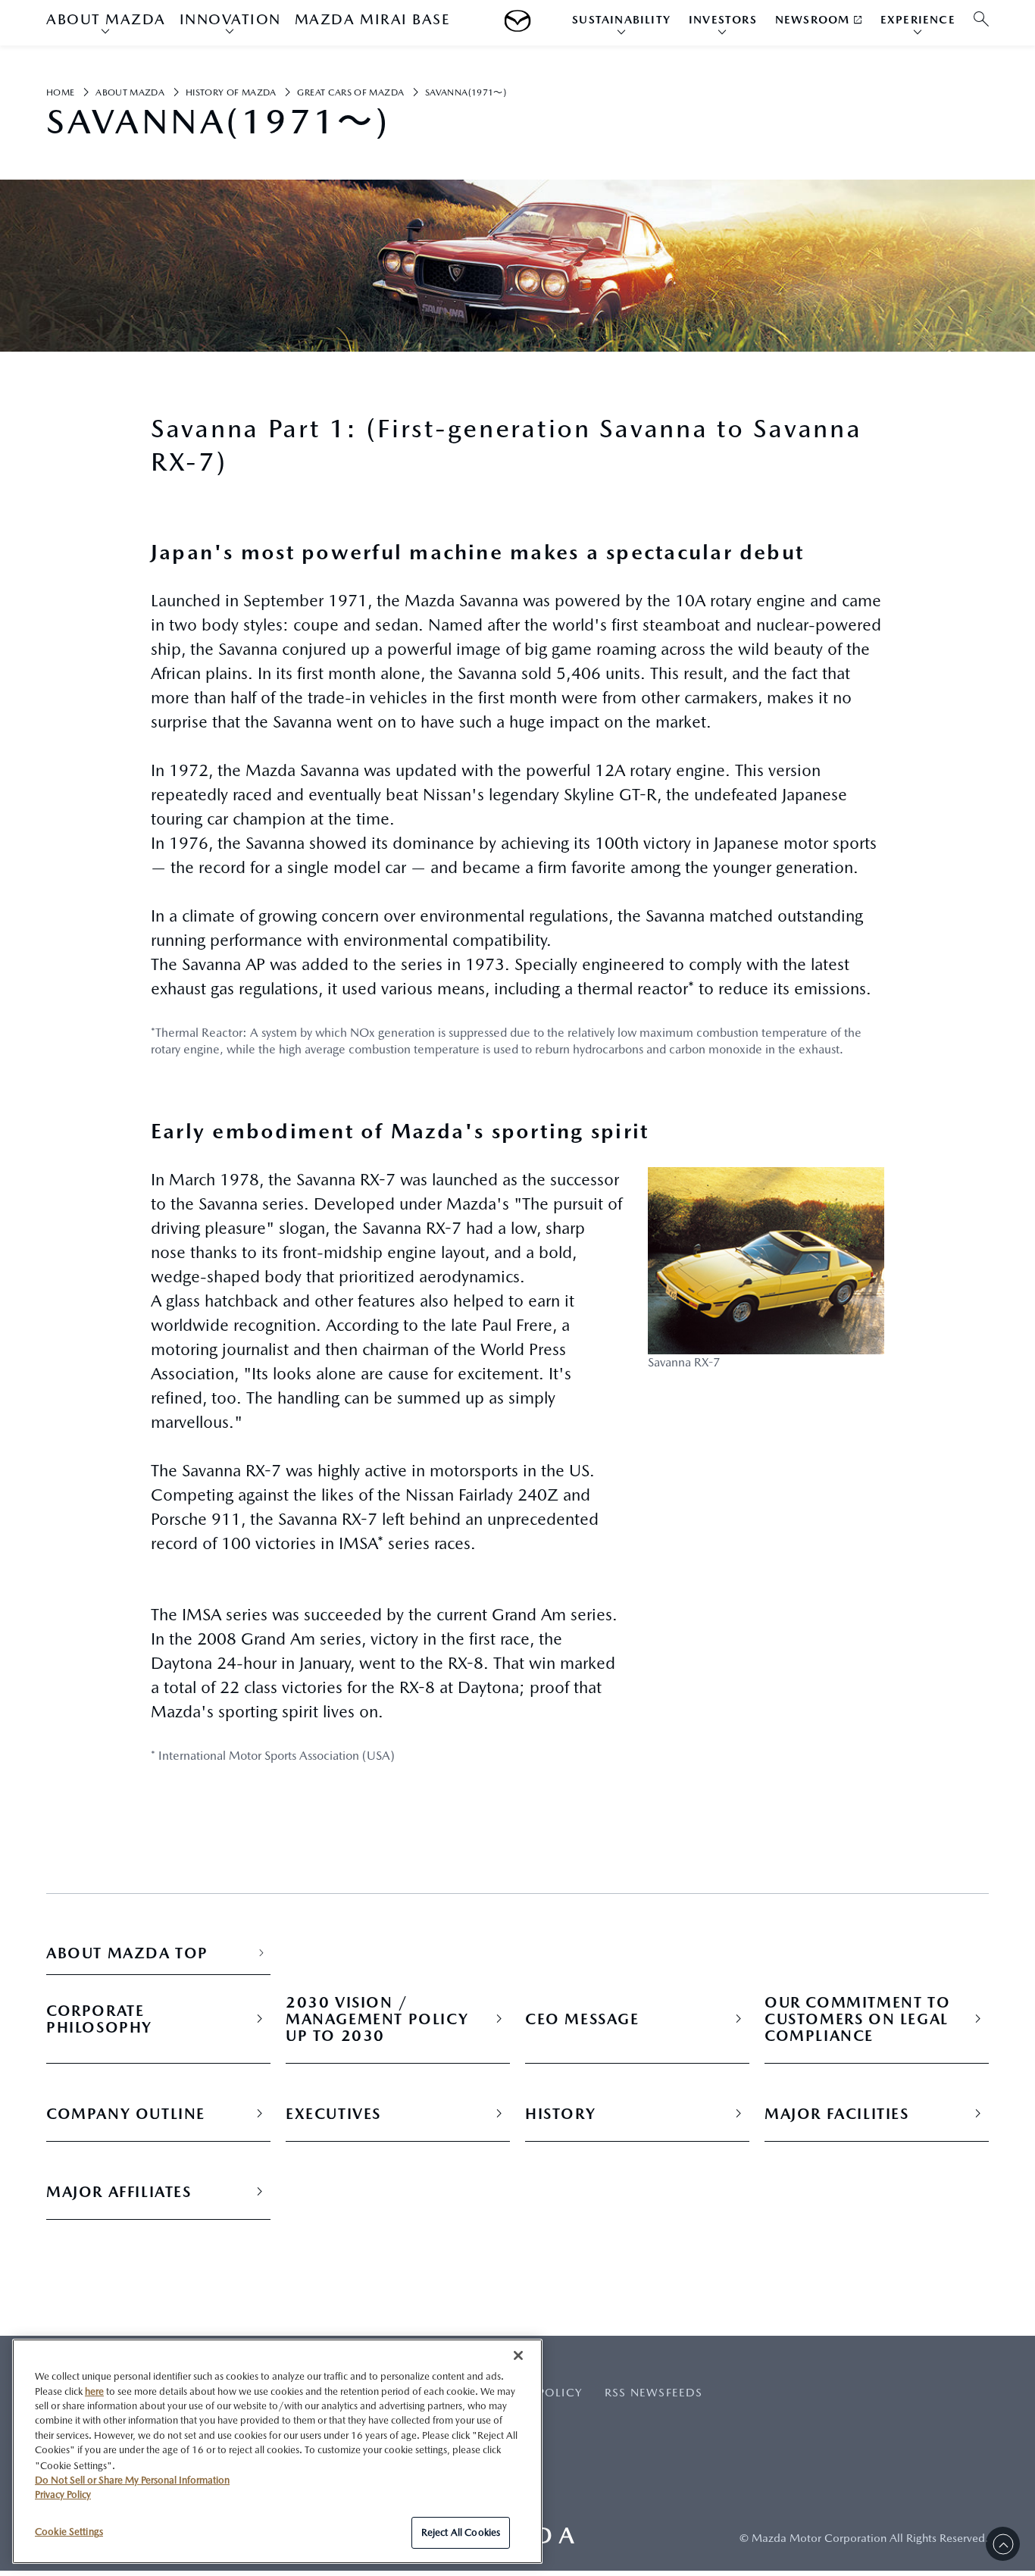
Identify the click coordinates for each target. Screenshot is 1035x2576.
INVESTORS (723, 19)
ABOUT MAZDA (106, 19)
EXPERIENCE (918, 19)
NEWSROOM (813, 19)
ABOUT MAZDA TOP (127, 1953)
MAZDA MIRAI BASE (372, 19)
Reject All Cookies (461, 2532)
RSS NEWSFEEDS (654, 2392)
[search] (982, 20)
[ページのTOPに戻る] (1003, 2544)
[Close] (518, 2355)
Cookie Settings (69, 2532)
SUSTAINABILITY (621, 19)
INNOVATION (230, 19)
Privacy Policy (63, 2495)
